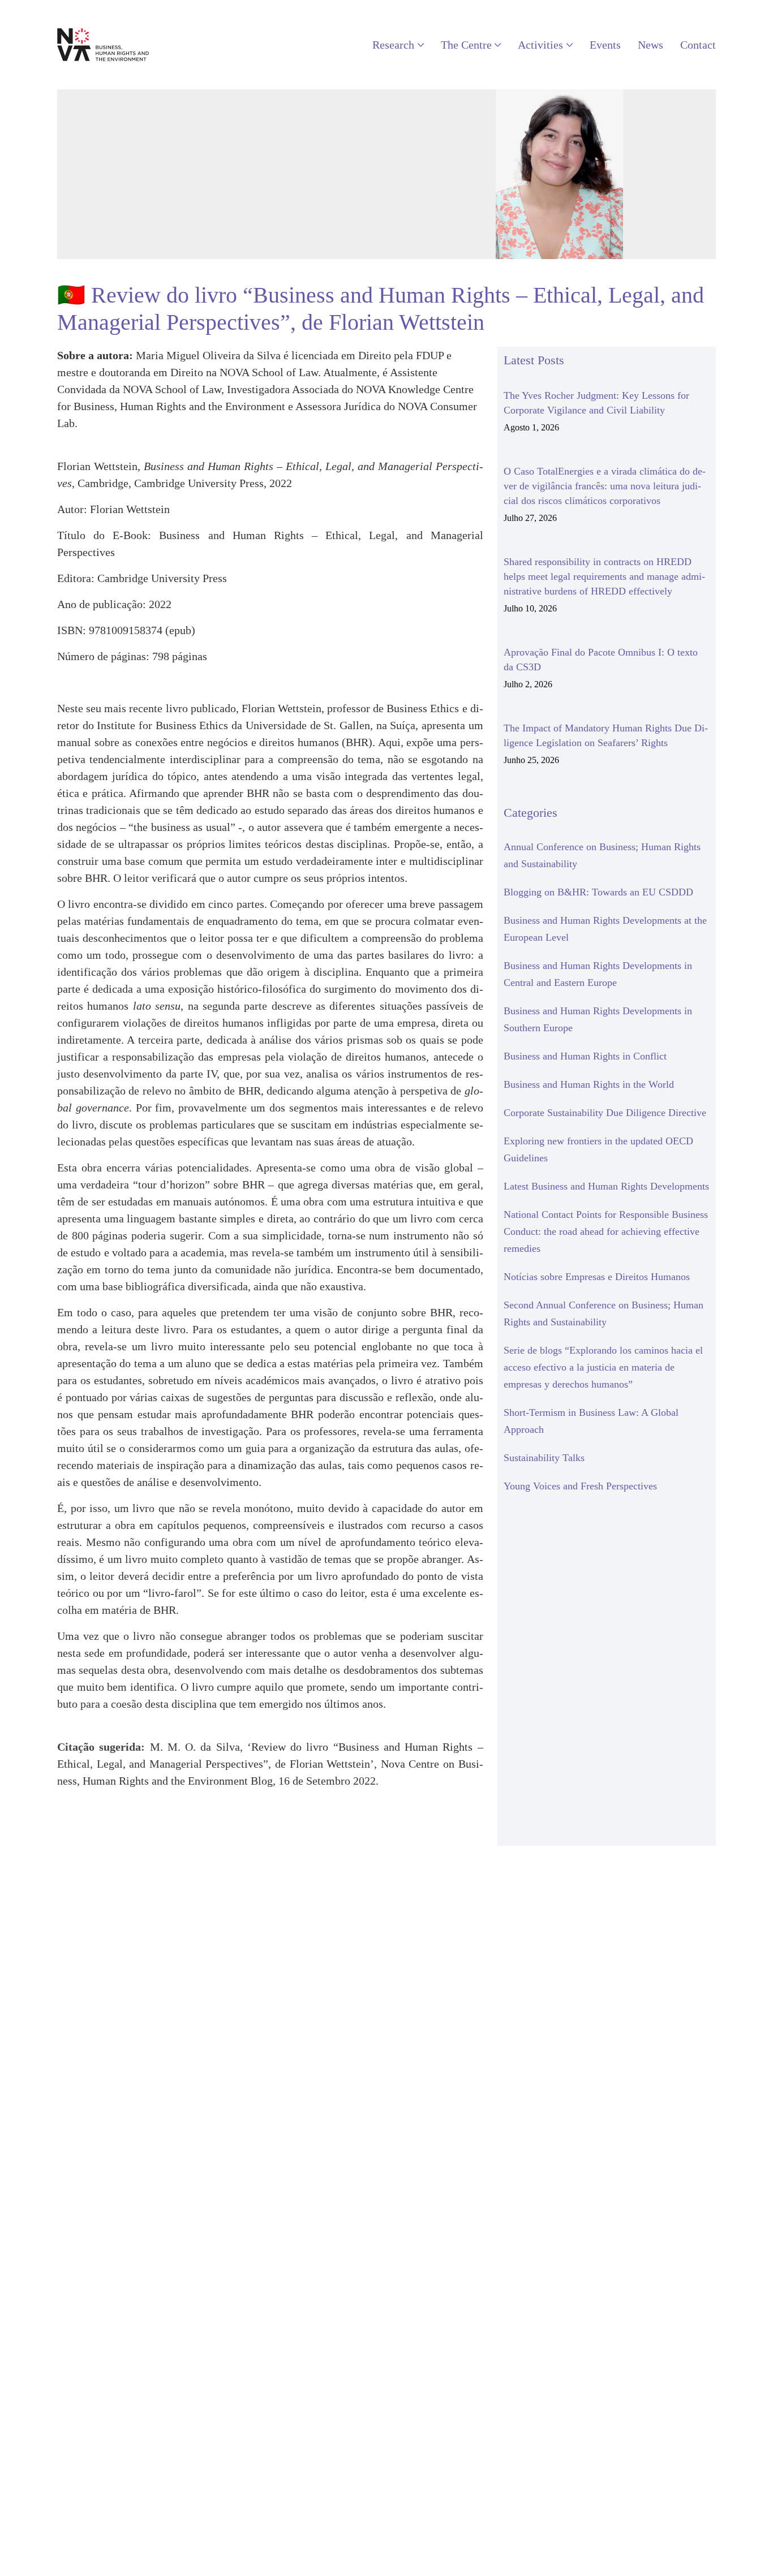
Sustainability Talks (544, 1458)
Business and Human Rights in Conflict (585, 1056)
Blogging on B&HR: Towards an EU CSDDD (598, 892)
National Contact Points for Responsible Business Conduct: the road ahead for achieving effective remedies (606, 1231)
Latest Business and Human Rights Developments (606, 1186)
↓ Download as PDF (106, 1817)
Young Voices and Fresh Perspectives (580, 1486)
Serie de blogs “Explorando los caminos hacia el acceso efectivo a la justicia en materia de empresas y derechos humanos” (603, 1367)
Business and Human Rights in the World (589, 1084)
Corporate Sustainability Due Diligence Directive (605, 1113)
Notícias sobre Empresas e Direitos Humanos (597, 1277)
